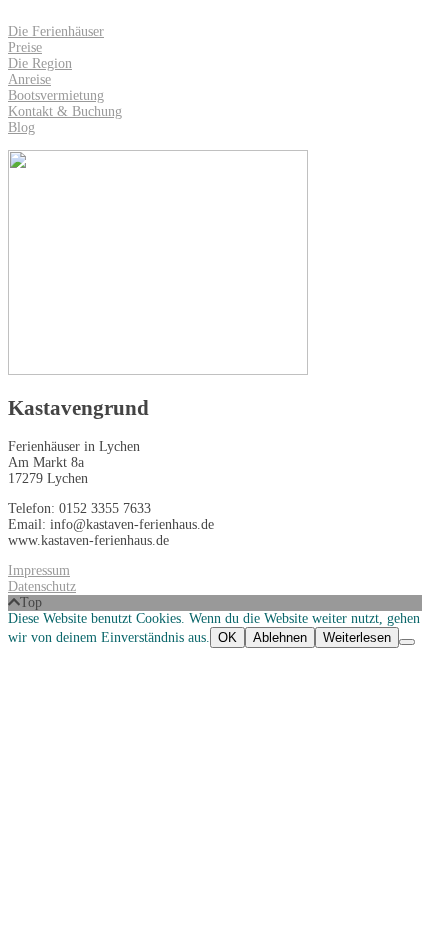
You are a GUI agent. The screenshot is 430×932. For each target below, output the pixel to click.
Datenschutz (42, 586)
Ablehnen (280, 637)
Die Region (40, 63)
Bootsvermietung (56, 95)
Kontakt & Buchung (65, 111)
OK (227, 637)
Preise (25, 47)
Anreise (29, 79)
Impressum (39, 570)
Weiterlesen (357, 637)
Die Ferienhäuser (56, 31)
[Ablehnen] (407, 642)
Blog (21, 127)
